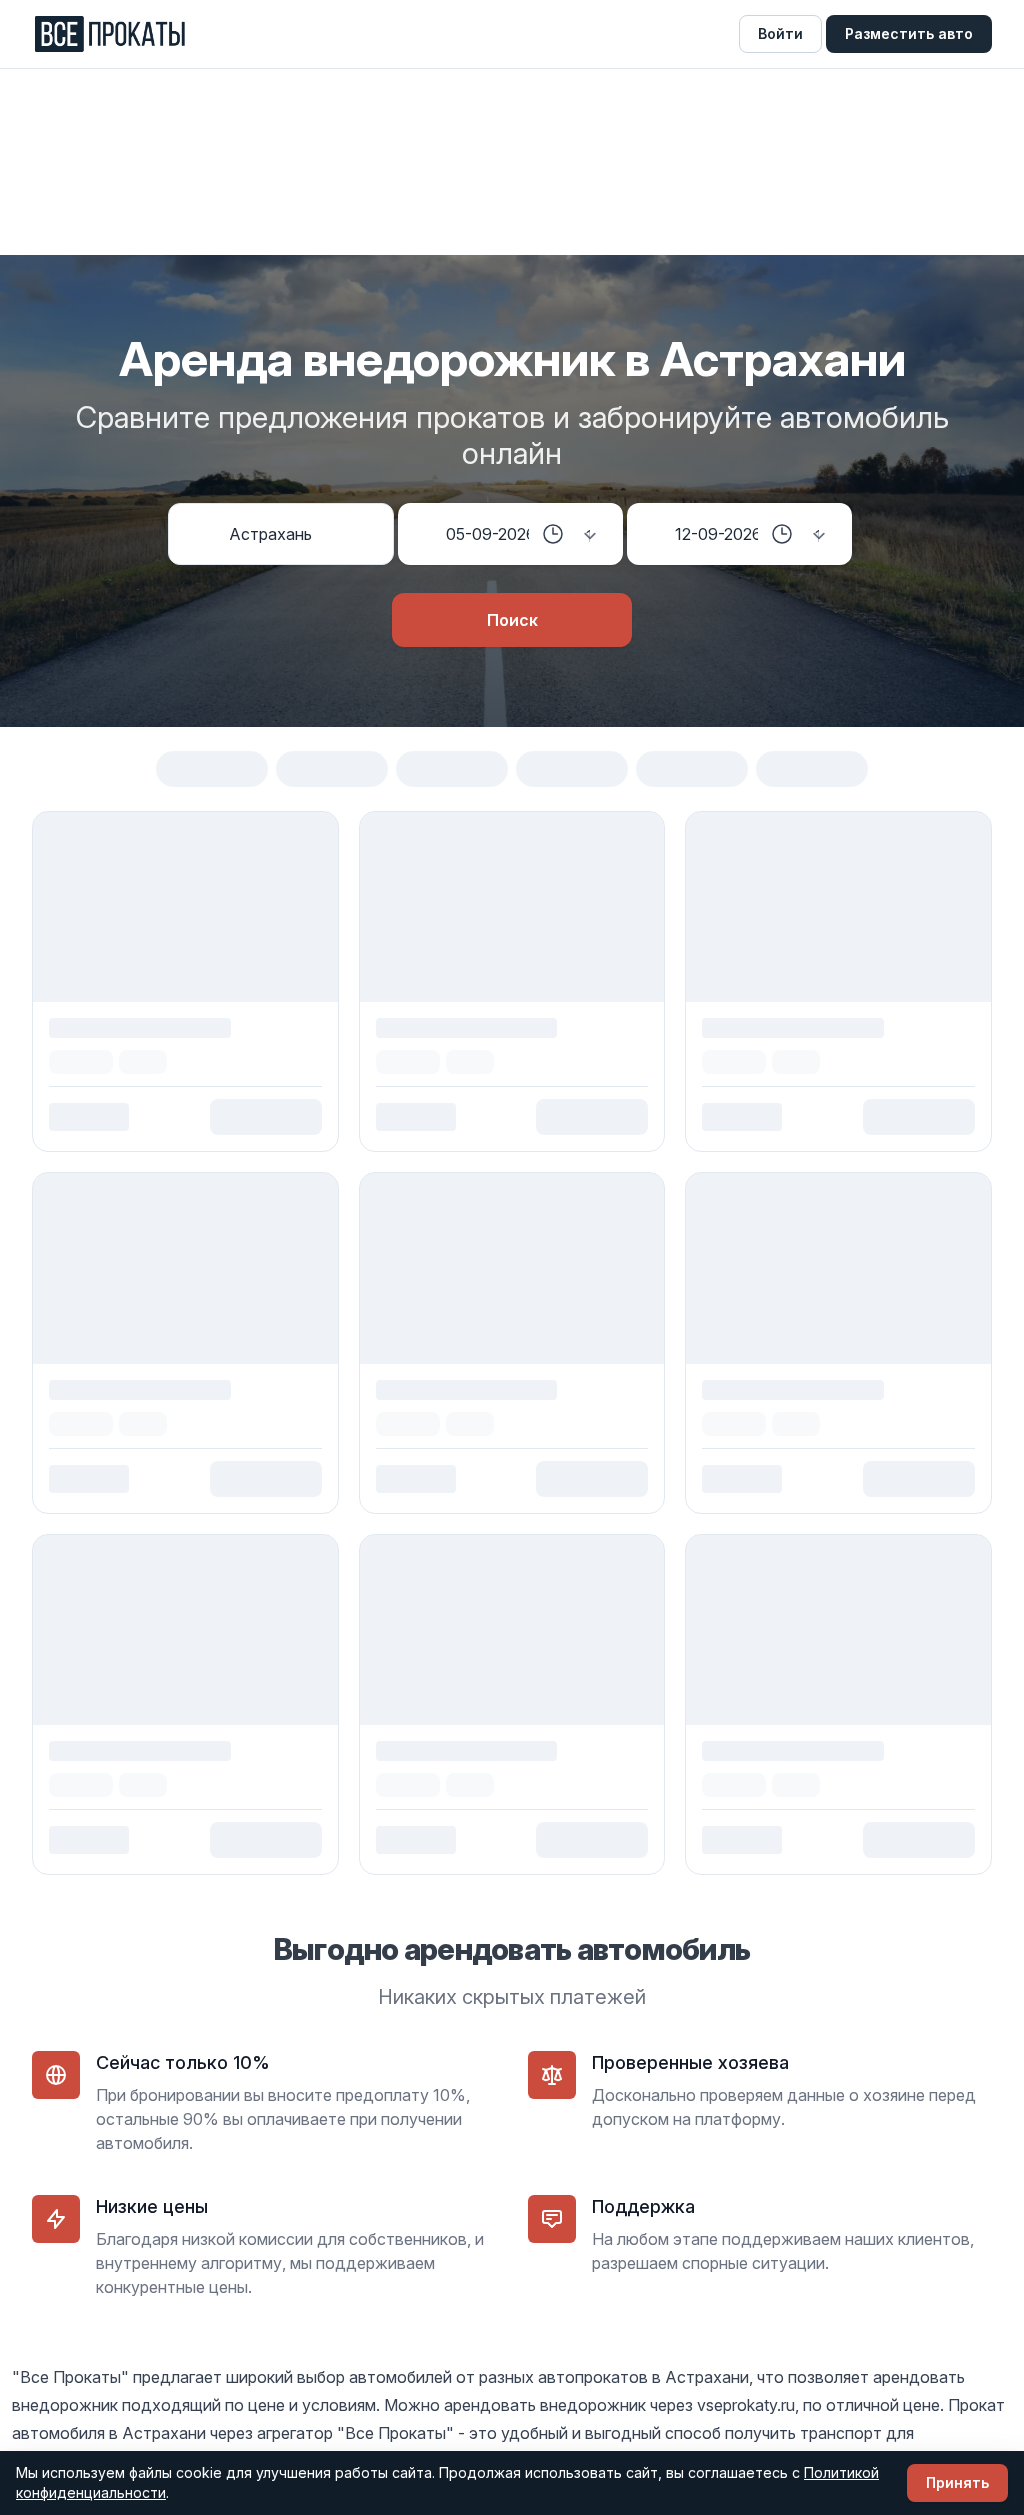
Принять (957, 2482)
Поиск (512, 620)
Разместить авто (909, 33)
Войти (780, 33)
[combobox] (299, 534)
